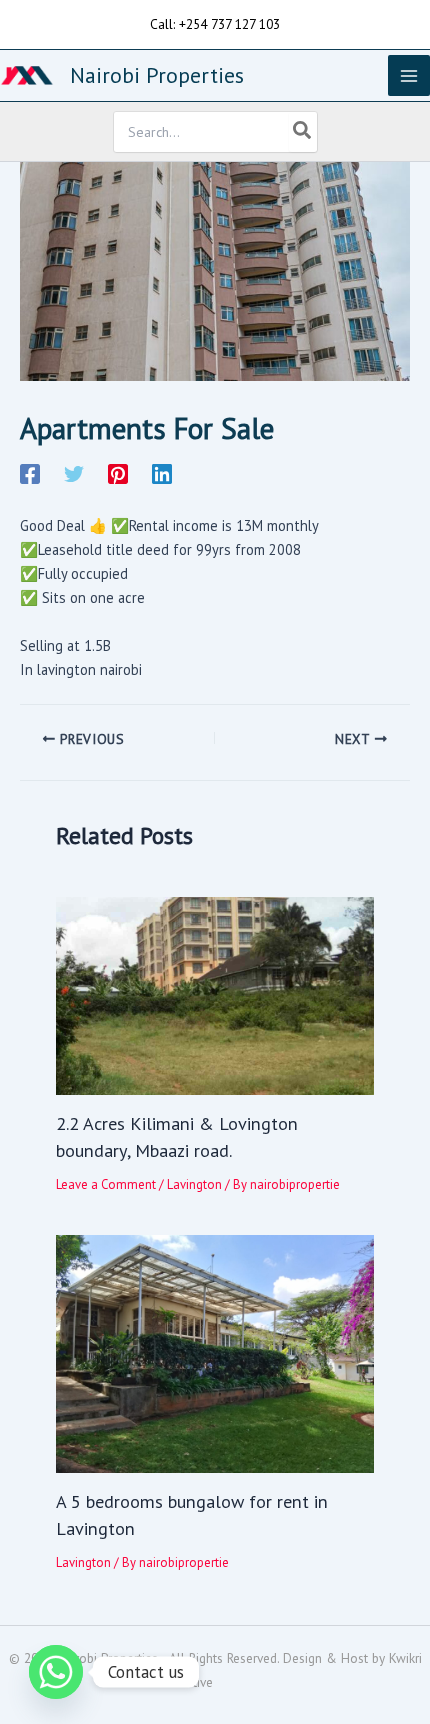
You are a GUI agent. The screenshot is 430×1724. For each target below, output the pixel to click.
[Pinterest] (118, 473)
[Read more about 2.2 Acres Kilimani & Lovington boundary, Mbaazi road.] (214, 994)
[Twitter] (74, 473)
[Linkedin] (162, 473)
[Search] (303, 132)
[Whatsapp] (56, 1672)
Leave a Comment (106, 1184)
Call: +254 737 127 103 (215, 24)
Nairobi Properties (157, 75)
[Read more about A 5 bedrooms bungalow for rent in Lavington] (214, 1352)
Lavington (194, 1184)
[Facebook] (30, 473)
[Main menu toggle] (409, 76)
